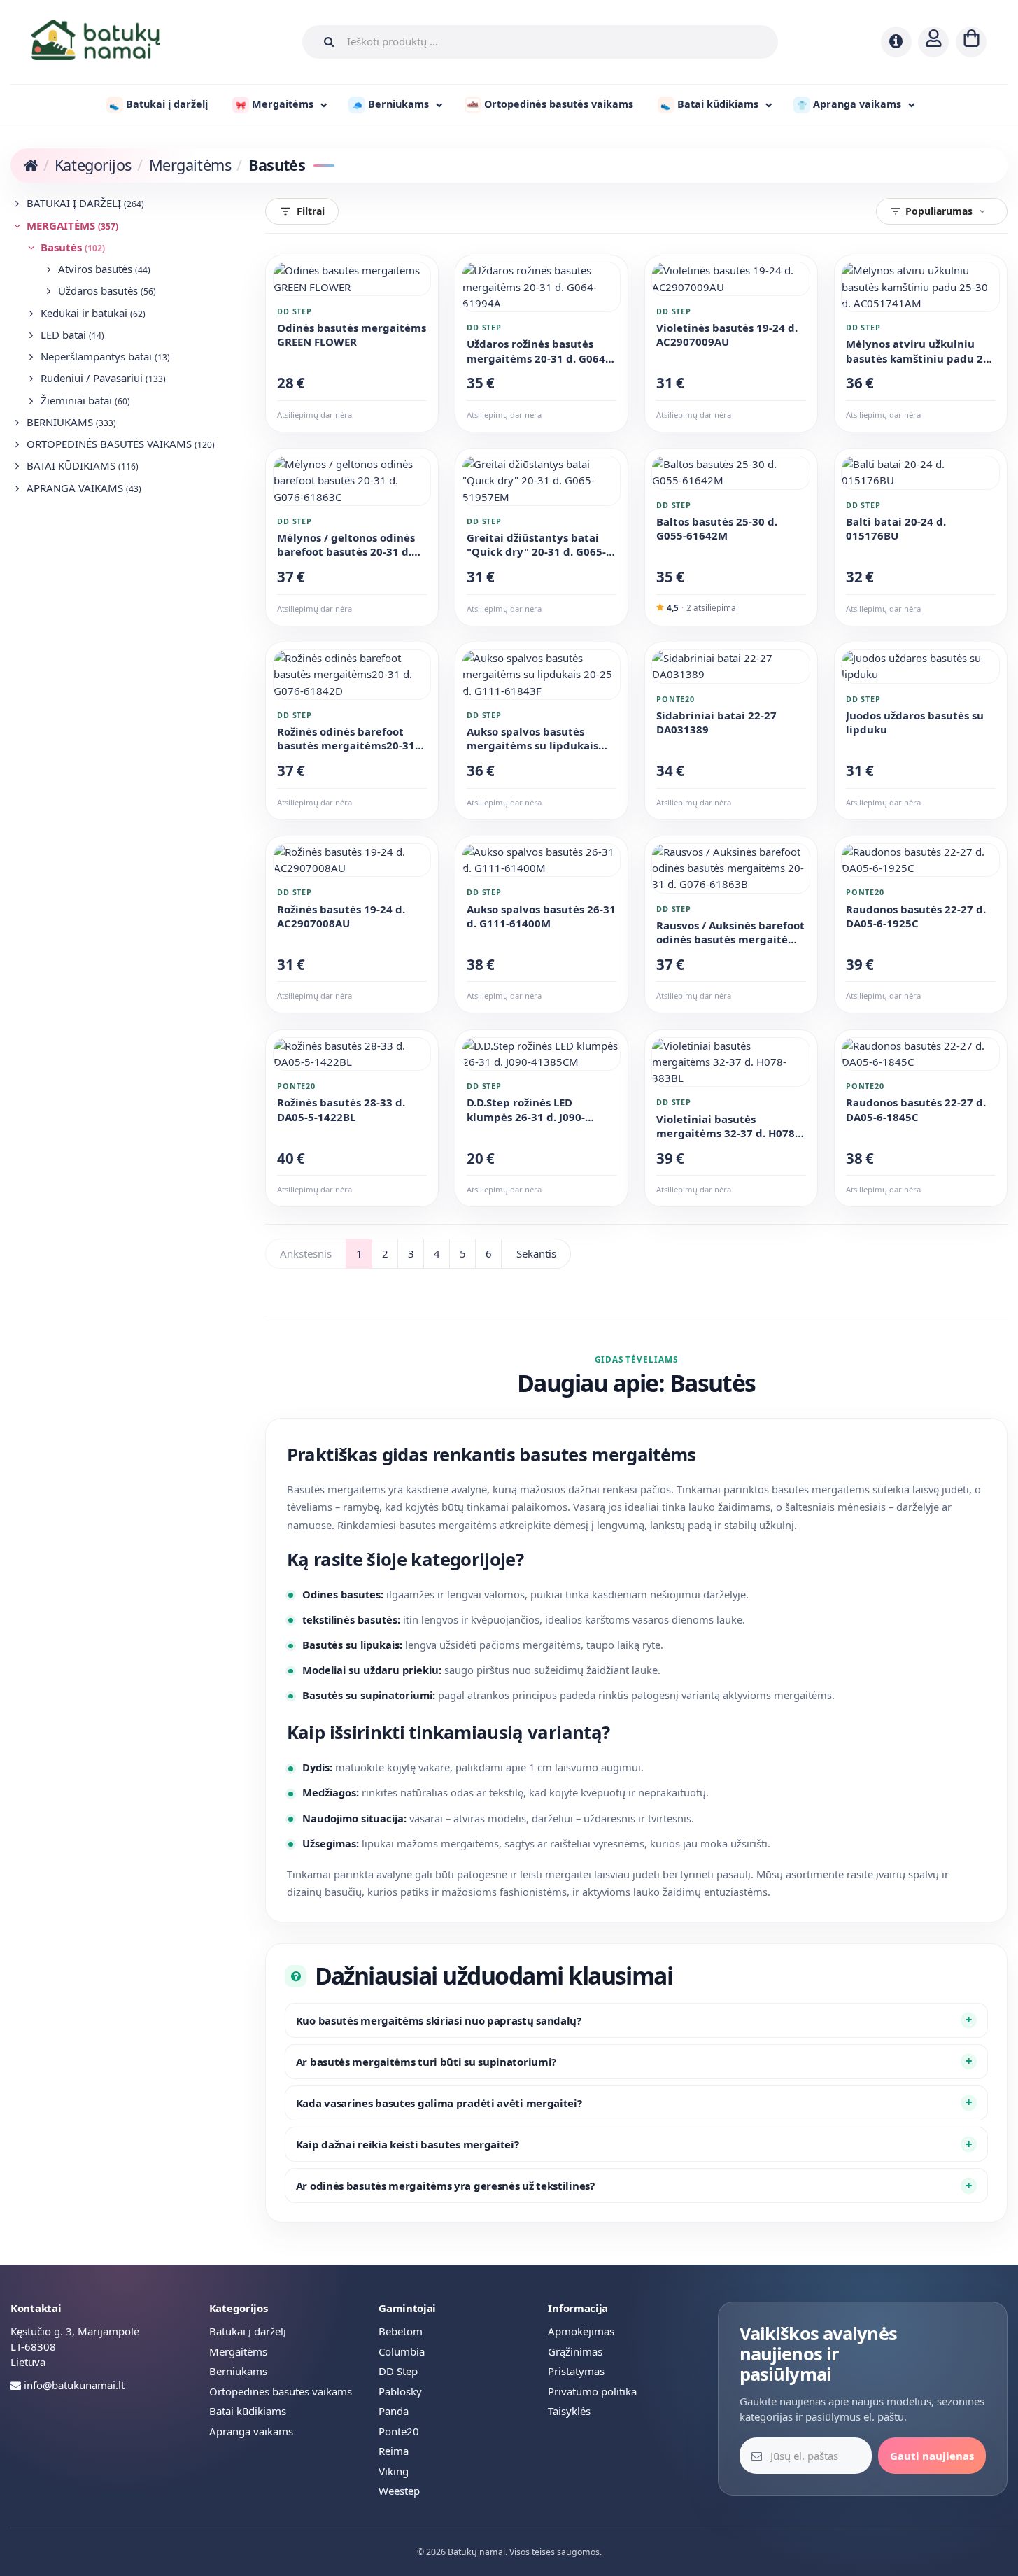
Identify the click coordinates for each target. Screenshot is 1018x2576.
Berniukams (70, 422)
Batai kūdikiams (81, 465)
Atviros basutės (103, 269)
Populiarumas (939, 211)
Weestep (399, 2491)
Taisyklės (569, 2411)
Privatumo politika (592, 2391)
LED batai (71, 335)
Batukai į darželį (84, 203)
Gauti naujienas (932, 2456)
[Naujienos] (896, 42)
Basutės (71, 247)
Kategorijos (93, 165)
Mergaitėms (190, 165)
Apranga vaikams (83, 488)
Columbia (402, 2351)
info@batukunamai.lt (74, 2385)
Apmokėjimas (581, 2331)
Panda (394, 2411)
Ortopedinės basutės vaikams (119, 444)
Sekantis (536, 1253)
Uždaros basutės (106, 290)
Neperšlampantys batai (104, 356)
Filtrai (311, 211)
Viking (394, 2471)
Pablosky (400, 2391)
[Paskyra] (933, 42)
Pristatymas (576, 2371)
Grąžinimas (575, 2351)
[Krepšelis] (971, 42)
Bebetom (401, 2331)
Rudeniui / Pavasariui (102, 378)
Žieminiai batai (84, 400)
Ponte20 (399, 2431)
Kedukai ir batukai (92, 313)
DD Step (398, 2371)
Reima (394, 2451)
